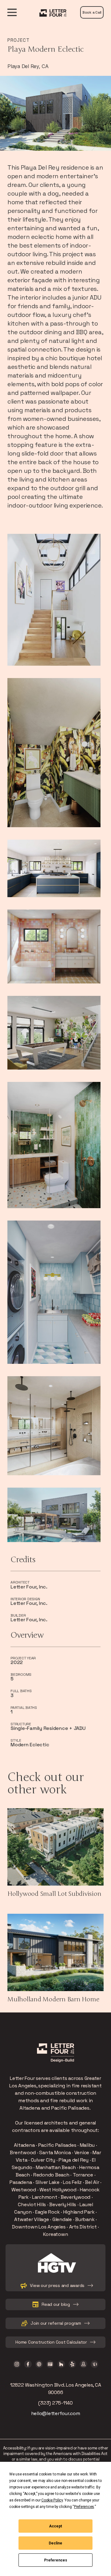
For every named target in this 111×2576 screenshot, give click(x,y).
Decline (55, 2543)
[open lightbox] (54, 600)
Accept (55, 2526)
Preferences (56, 2560)
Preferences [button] (84, 2507)
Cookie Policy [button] (52, 2500)
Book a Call (92, 12)
